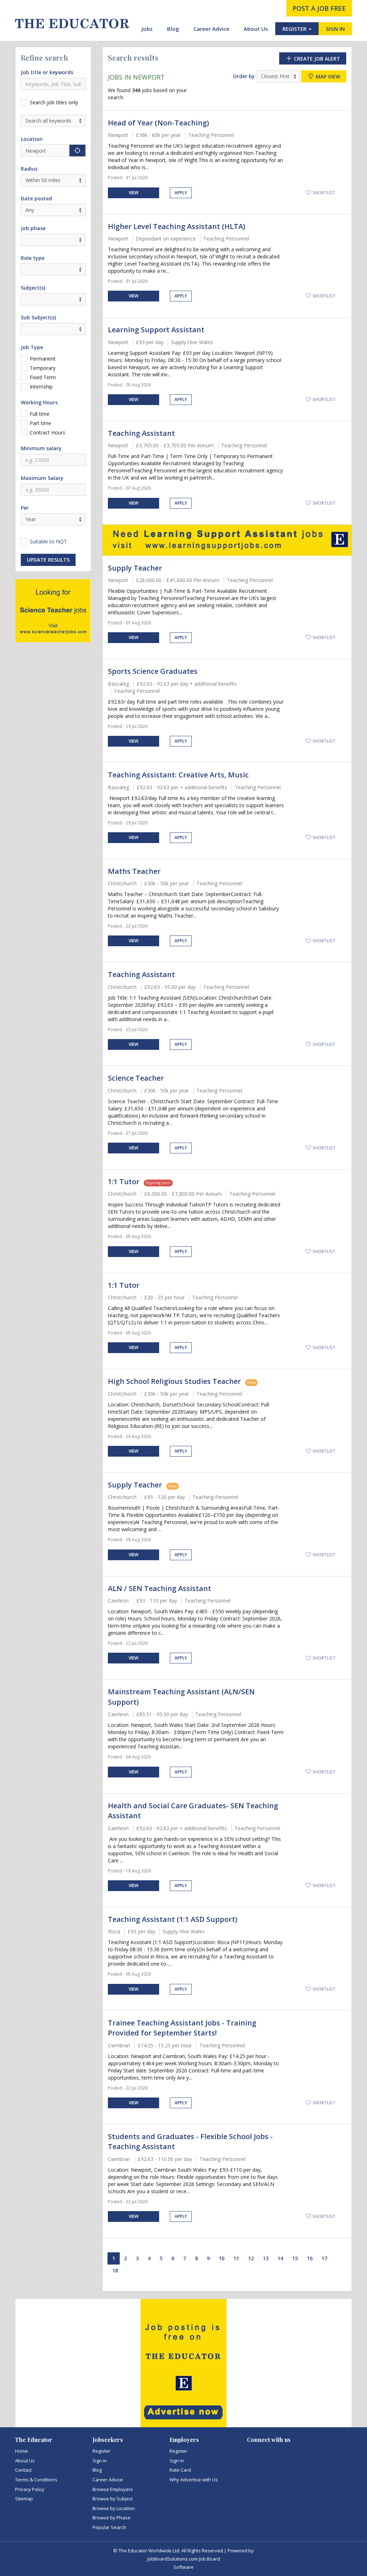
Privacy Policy (30, 2489)
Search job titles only (54, 102)
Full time (40, 414)
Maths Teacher (134, 871)
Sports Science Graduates (153, 671)
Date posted (36, 198)
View (134, 193)
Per (25, 508)
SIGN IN (335, 29)
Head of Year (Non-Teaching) (158, 123)
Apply (181, 193)
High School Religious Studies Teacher (174, 1381)
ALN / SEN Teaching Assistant (159, 1588)
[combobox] (53, 299)
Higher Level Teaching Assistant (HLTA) (177, 226)
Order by (244, 76)
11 (236, 2258)
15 (295, 2258)
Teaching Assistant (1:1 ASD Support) (173, 1919)
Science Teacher (136, 1078)
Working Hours (39, 402)
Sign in (100, 2461)
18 (115, 2270)
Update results (48, 560)
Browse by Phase (111, 2518)
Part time (40, 423)
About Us (256, 29)
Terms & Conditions (36, 2480)
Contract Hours (47, 432)
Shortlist (323, 193)
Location (32, 139)
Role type (33, 258)
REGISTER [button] (295, 29)
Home (22, 2451)
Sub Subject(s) (38, 317)
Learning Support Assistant (156, 330)
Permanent (43, 359)
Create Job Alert (316, 59)
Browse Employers (113, 2489)
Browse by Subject (113, 2499)
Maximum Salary (42, 478)
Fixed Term (43, 377)
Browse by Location (114, 2508)
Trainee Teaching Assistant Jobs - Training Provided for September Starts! (182, 2028)
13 (266, 2258)
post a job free (319, 8)
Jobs (147, 29)
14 (280, 2258)
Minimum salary (41, 448)
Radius (29, 169)
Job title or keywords (47, 72)
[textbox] (25, 299)
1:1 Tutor (124, 1182)
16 (310, 2258)
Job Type (32, 347)
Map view (327, 77)
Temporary (43, 368)
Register (101, 2451)
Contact (23, 2470)
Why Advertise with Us (194, 2480)
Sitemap (24, 2499)
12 (251, 2258)
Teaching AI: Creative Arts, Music (178, 775)
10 (221, 2258)
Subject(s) (33, 288)
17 (324, 2258)
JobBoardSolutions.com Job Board (184, 2559)
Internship (41, 387)
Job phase (33, 228)
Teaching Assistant (141, 433)
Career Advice (211, 29)
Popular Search (109, 2527)
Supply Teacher (135, 568)
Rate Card (180, 2470)
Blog (173, 29)
